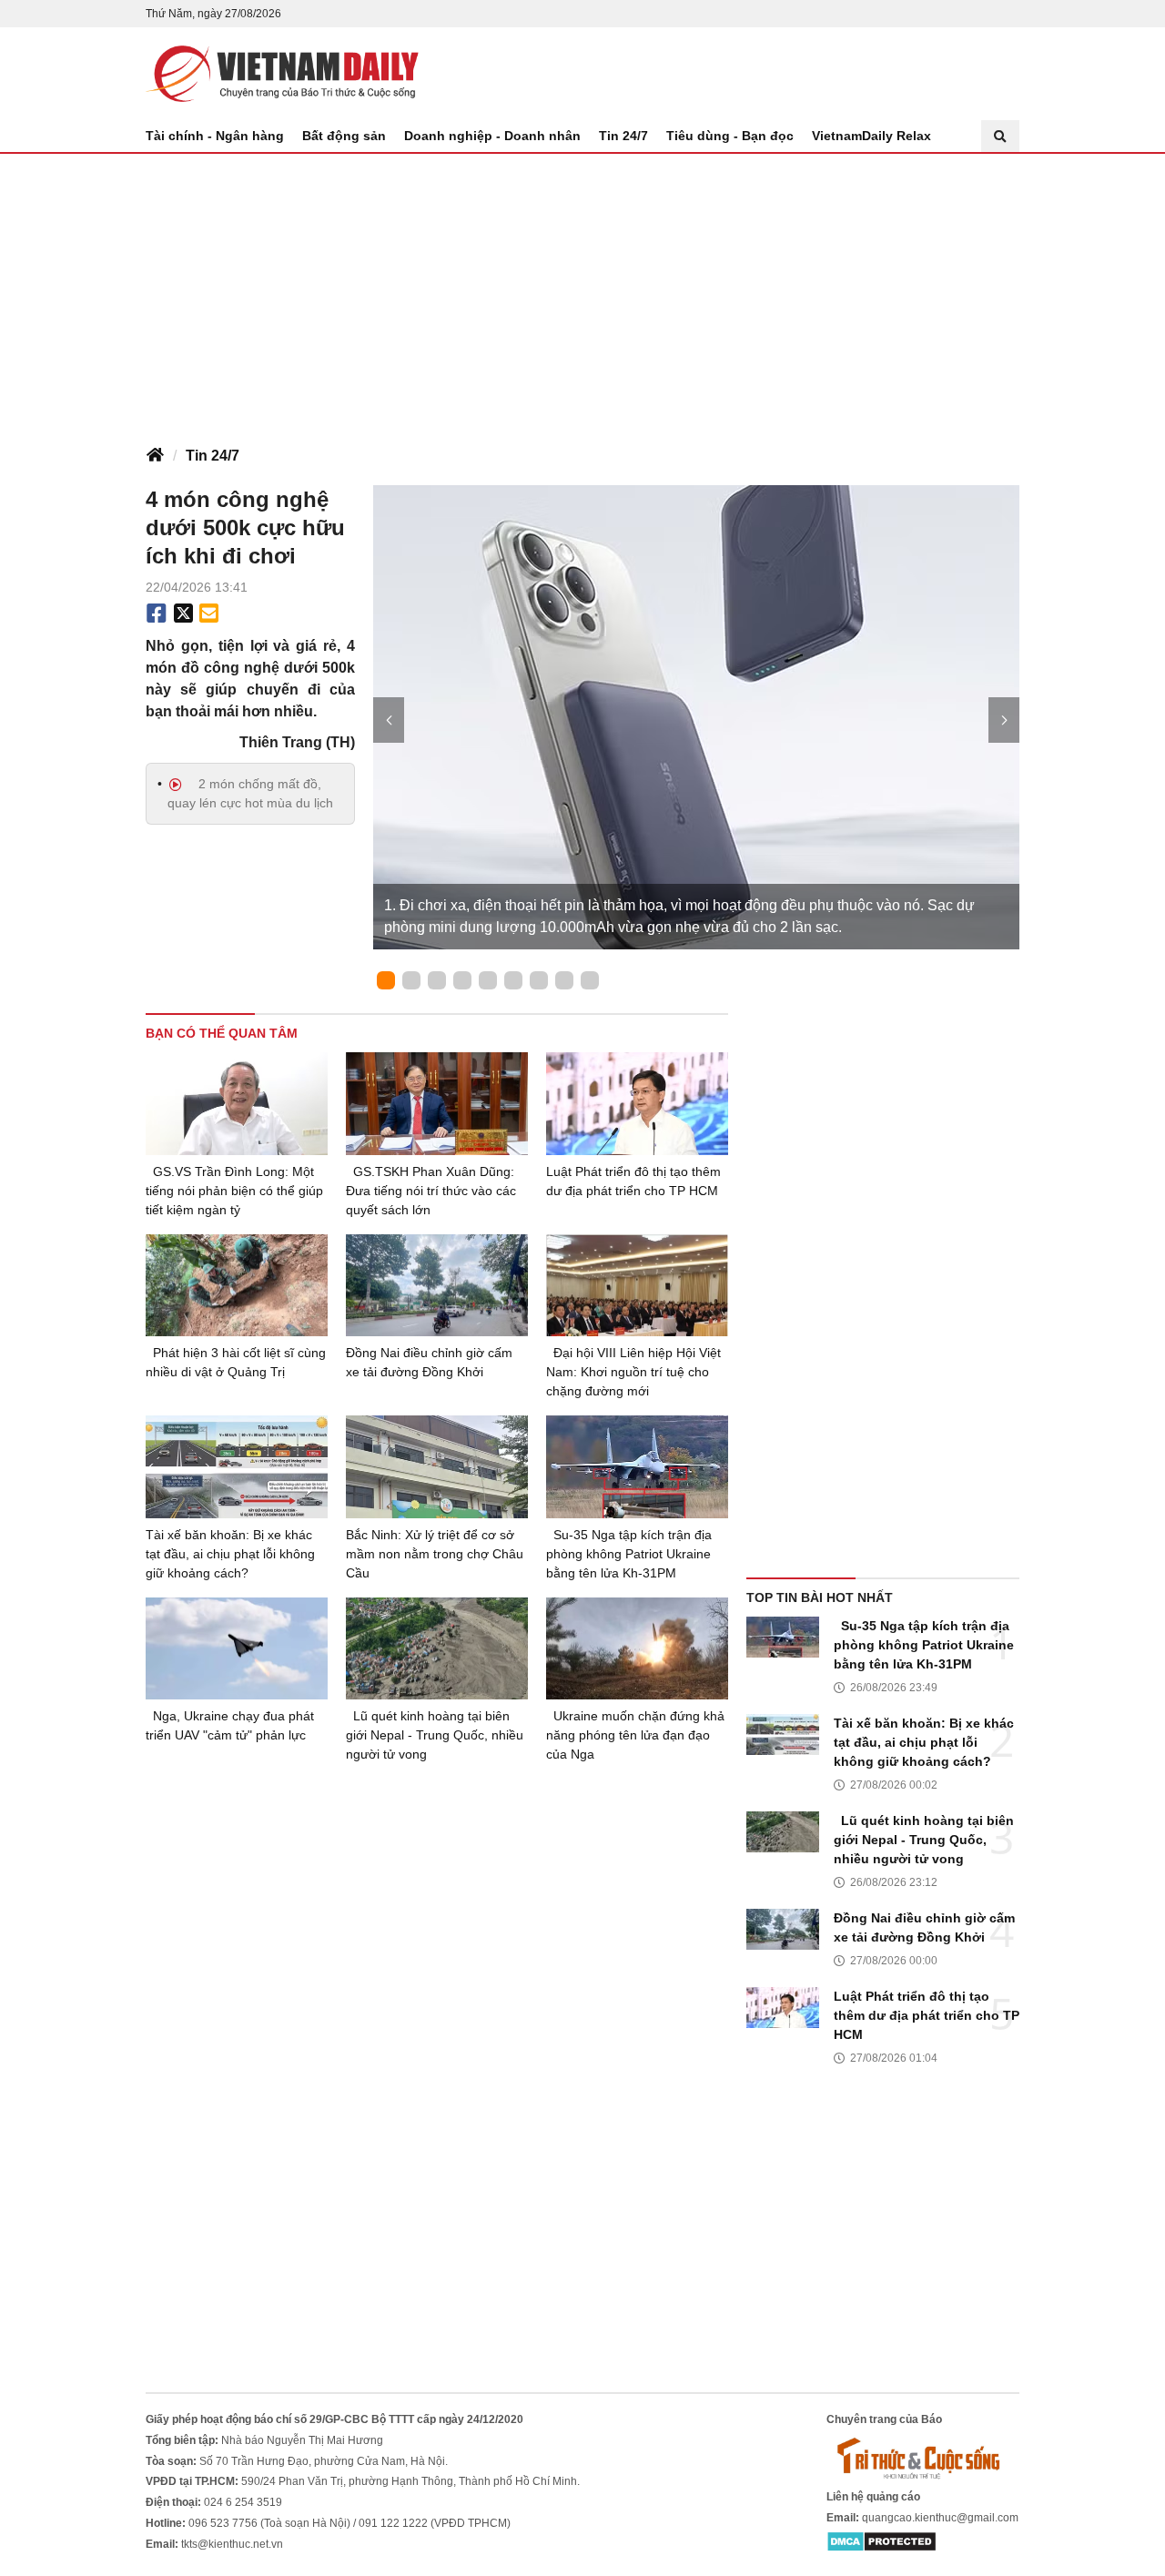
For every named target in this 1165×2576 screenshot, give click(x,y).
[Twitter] (184, 614)
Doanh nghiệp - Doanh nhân (492, 136)
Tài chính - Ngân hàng (215, 136)
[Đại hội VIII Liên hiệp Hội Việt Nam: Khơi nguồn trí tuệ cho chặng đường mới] (637, 1286)
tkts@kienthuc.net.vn (232, 2544)
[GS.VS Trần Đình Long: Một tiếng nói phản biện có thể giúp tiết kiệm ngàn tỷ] (237, 1104)
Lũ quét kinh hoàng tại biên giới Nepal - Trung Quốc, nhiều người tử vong (435, 1735)
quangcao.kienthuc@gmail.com (940, 2518)
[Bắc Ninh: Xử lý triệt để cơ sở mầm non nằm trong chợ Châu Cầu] (437, 1467)
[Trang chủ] (155, 456)
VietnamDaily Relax (871, 136)
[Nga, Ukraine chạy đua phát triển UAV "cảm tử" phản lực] (237, 1649)
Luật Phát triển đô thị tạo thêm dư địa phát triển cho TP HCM (633, 1181)
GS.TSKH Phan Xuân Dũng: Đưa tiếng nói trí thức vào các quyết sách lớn (431, 1191)
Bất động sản (344, 136)
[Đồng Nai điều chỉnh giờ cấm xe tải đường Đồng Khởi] (437, 1286)
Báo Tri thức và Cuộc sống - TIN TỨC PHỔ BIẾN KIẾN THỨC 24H (282, 74)
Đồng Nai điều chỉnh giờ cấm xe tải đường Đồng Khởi (429, 1362)
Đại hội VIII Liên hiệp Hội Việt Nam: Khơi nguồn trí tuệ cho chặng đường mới (633, 1372)
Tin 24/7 (623, 136)
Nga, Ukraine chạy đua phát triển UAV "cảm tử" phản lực (230, 1725)
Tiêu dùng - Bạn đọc (730, 136)
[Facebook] (157, 614)
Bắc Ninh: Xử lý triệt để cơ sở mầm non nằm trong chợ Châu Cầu (435, 1554)
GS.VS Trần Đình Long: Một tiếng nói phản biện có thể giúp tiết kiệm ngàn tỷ (234, 1191)
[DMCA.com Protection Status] (881, 2541)
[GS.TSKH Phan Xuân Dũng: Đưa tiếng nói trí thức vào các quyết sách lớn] (437, 1104)
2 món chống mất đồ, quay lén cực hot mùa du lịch (250, 793)
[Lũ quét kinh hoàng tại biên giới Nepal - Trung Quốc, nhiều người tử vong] (437, 1649)
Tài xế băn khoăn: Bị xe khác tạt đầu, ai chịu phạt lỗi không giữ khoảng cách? (230, 1554)
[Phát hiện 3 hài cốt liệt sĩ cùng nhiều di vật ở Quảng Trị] (237, 1286)
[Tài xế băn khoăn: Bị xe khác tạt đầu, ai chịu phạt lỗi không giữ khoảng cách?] (237, 1467)
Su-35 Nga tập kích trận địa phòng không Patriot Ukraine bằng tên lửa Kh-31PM (629, 1554)
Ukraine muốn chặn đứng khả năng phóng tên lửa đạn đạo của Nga (635, 1735)
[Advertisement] (582, 290)
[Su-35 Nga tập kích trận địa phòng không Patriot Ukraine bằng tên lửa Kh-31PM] (637, 1467)
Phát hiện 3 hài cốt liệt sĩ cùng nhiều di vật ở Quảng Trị (236, 1362)
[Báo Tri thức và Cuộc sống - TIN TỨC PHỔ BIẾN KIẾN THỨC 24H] (923, 2458)
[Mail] (208, 614)
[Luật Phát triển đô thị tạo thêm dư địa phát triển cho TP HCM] (637, 1104)
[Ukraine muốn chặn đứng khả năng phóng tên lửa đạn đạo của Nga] (637, 1649)
